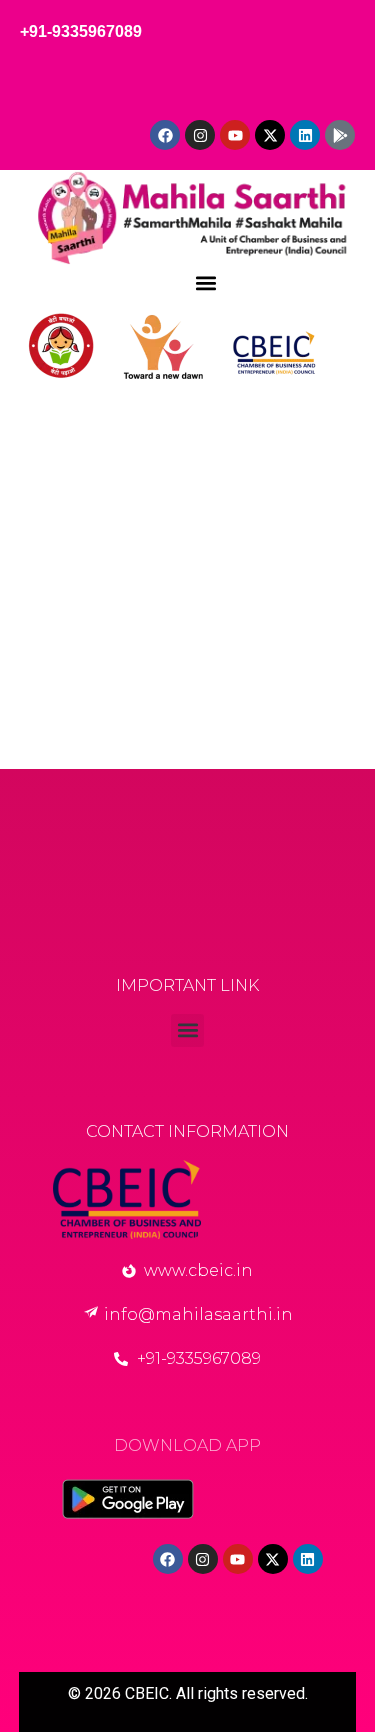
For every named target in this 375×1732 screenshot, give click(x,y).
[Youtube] (235, 135)
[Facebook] (165, 135)
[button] (206, 282)
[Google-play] (340, 135)
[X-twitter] (270, 135)
